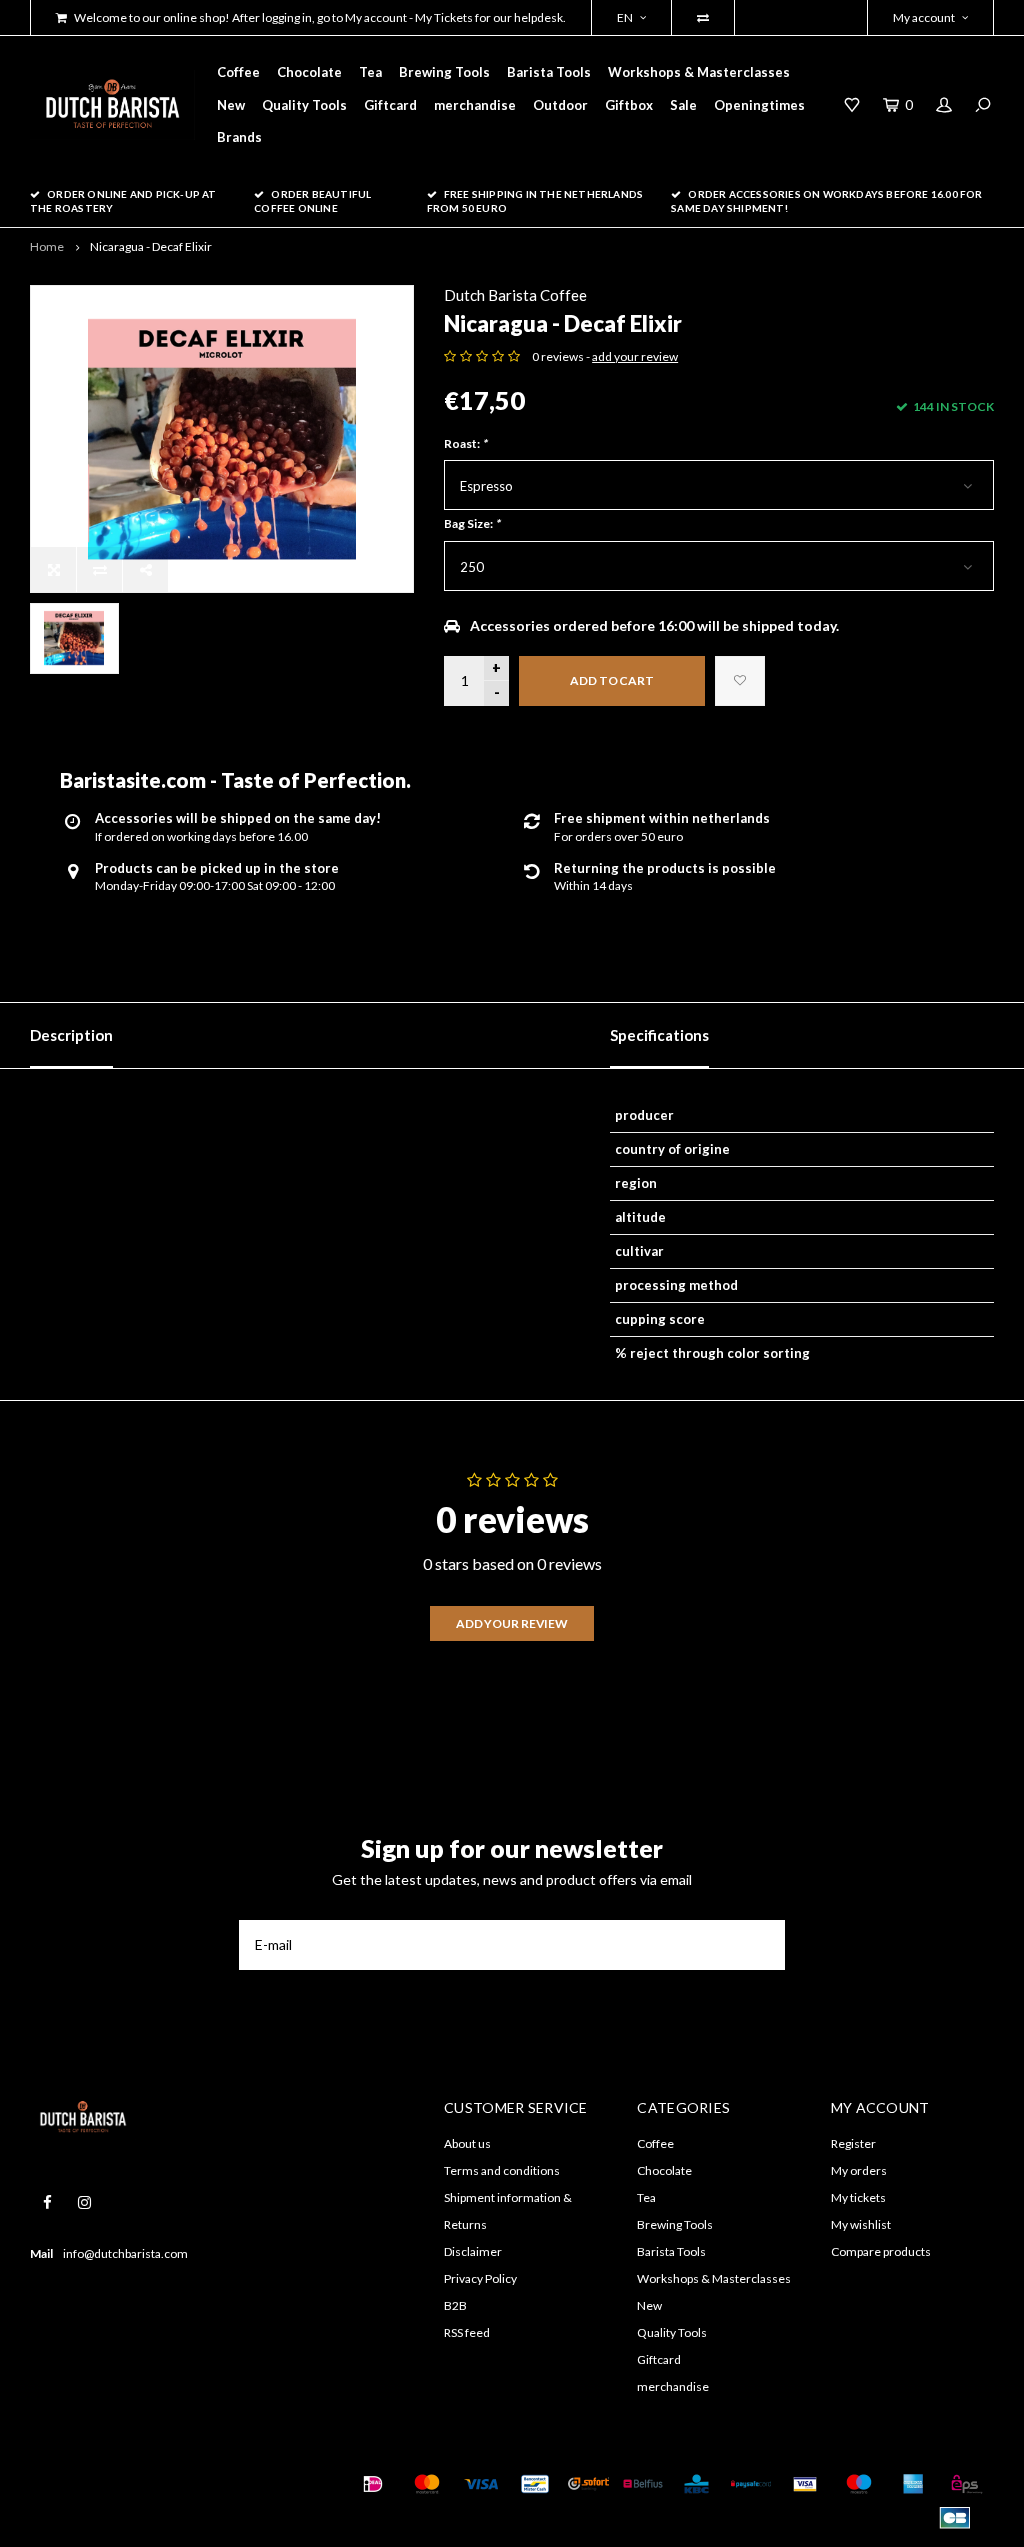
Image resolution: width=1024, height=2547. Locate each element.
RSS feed (467, 2332)
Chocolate (309, 72)
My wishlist (861, 2224)
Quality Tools (304, 105)
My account (924, 17)
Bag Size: (472, 523)
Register (853, 2143)
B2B (455, 2305)
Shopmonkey (63, 2508)
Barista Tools (549, 72)
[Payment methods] (373, 2484)
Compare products (881, 2251)
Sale (683, 105)
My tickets (858, 2197)
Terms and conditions (502, 2170)
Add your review (512, 1623)
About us (467, 2143)
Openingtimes (759, 105)
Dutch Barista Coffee (515, 295)
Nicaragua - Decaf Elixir (151, 246)
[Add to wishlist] (740, 681)
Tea (370, 72)
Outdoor (560, 105)
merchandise (475, 105)
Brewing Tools (444, 72)
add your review (635, 356)
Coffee (238, 72)
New (231, 105)
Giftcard (390, 105)
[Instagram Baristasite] (84, 2202)
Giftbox (629, 105)
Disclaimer (473, 2251)
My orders (859, 2170)
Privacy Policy (480, 2278)
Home (47, 246)
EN (625, 17)
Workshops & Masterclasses (699, 72)
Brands (239, 137)
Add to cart (612, 680)
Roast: (465, 443)
